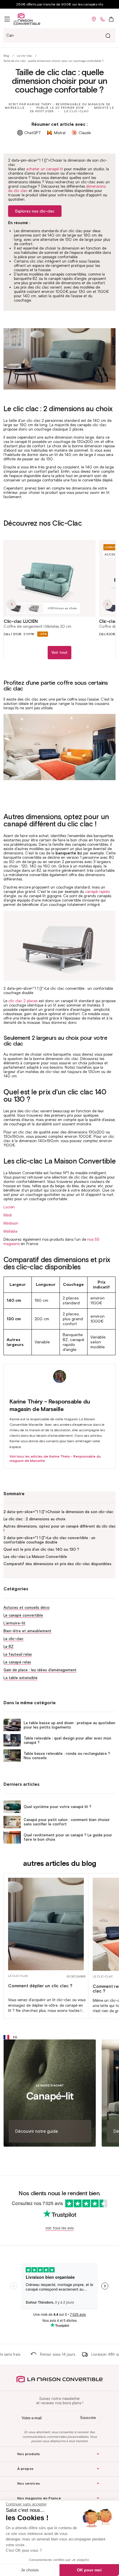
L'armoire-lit (14, 1623)
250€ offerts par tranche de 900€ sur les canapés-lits (60, 4)
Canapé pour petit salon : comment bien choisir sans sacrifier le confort (67, 1822)
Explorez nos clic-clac (35, 211)
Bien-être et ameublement (27, 1631)
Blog (6, 56)
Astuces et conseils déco (27, 1608)
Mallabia (10, 1231)
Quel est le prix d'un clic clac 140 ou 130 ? (41, 1549)
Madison (11, 1223)
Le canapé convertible (23, 1615)
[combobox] (59, 36)
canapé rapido (97, 892)
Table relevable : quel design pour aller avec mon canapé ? (67, 1740)
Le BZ (9, 1647)
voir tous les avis (59, 2228)
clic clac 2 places (23, 1001)
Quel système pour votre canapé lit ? (57, 1807)
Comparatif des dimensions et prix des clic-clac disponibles (57, 1564)
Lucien (9, 1207)
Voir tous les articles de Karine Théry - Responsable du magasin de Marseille (55, 1458)
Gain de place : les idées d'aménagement (40, 1670)
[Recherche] (108, 36)
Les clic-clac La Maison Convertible (35, 1557)
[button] (7, 19)
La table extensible (21, 1678)
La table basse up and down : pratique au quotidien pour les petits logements (69, 1725)
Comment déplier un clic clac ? (40, 1986)
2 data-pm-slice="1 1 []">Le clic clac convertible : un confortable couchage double (49, 1540)
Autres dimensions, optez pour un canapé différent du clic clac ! (59, 1528)
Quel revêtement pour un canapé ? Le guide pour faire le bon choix (68, 1837)
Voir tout (59, 652)
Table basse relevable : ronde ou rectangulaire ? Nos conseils (67, 1756)
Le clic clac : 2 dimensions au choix (34, 1519)
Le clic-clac (24, 56)
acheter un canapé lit (45, 169)
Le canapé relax (17, 1662)
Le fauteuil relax (18, 1654)
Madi (8, 1215)
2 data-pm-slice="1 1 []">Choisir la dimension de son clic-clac (58, 1512)
